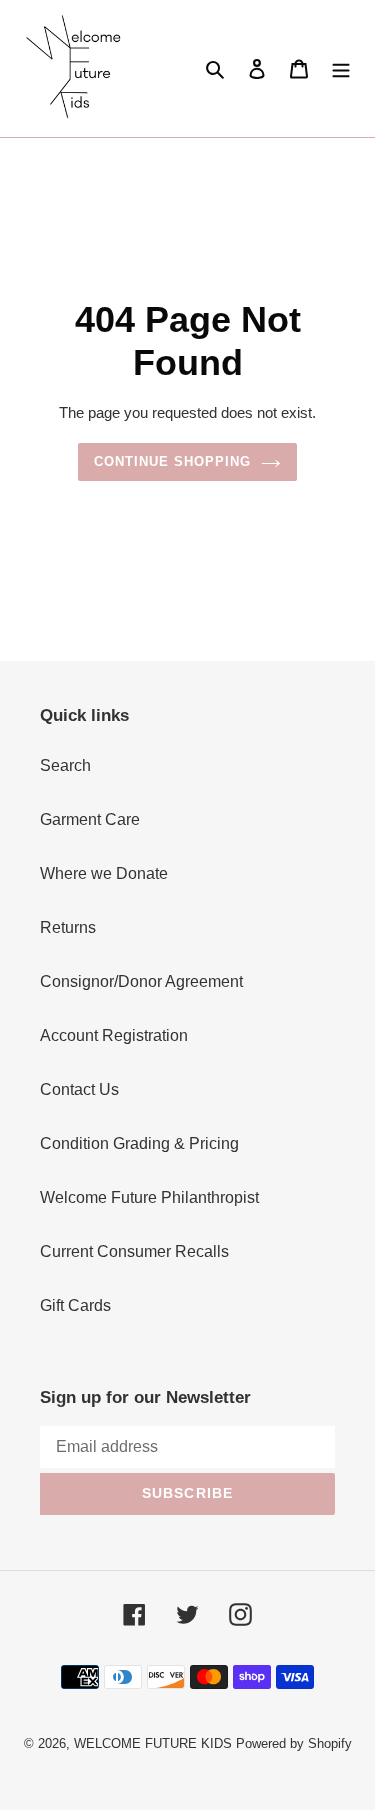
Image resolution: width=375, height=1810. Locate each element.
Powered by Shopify (294, 1743)
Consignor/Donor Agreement (141, 981)
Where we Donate (104, 873)
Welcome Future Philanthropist (149, 1197)
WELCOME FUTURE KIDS (153, 1743)
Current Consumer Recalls (134, 1251)
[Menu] (341, 68)
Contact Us (79, 1089)
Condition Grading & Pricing (139, 1143)
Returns (68, 927)
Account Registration (114, 1035)
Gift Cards (75, 1305)
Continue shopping (173, 461)
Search (65, 765)
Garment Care (90, 819)
